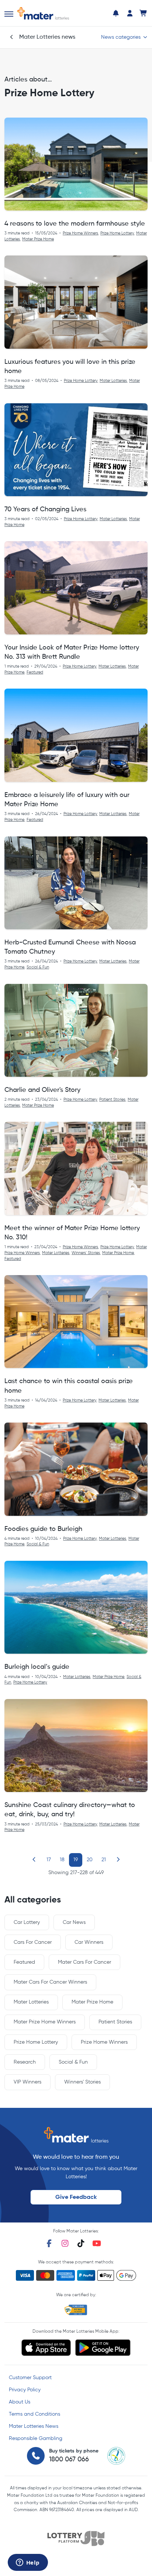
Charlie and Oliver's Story (42, 1090)
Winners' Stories (86, 1253)
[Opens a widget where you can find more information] (28, 2563)
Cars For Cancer (33, 1942)
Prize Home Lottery (117, 233)
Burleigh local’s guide (37, 1667)
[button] (9, 14)
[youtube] (97, 2243)
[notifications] (116, 13)
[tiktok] (81, 2243)
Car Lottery (27, 1922)
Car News (74, 1922)
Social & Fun (38, 967)
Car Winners (89, 1942)
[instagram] (65, 2243)
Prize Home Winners (80, 233)
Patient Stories (112, 1100)
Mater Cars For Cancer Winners (50, 1982)
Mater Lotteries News (34, 2426)
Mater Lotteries (113, 381)
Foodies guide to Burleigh (43, 1529)
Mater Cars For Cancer (84, 1962)
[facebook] (49, 2243)
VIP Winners (27, 2082)
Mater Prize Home (38, 239)
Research (25, 2062)
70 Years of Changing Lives (45, 509)
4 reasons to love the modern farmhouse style (75, 224)
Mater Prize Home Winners (45, 2022)
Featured (35, 672)
